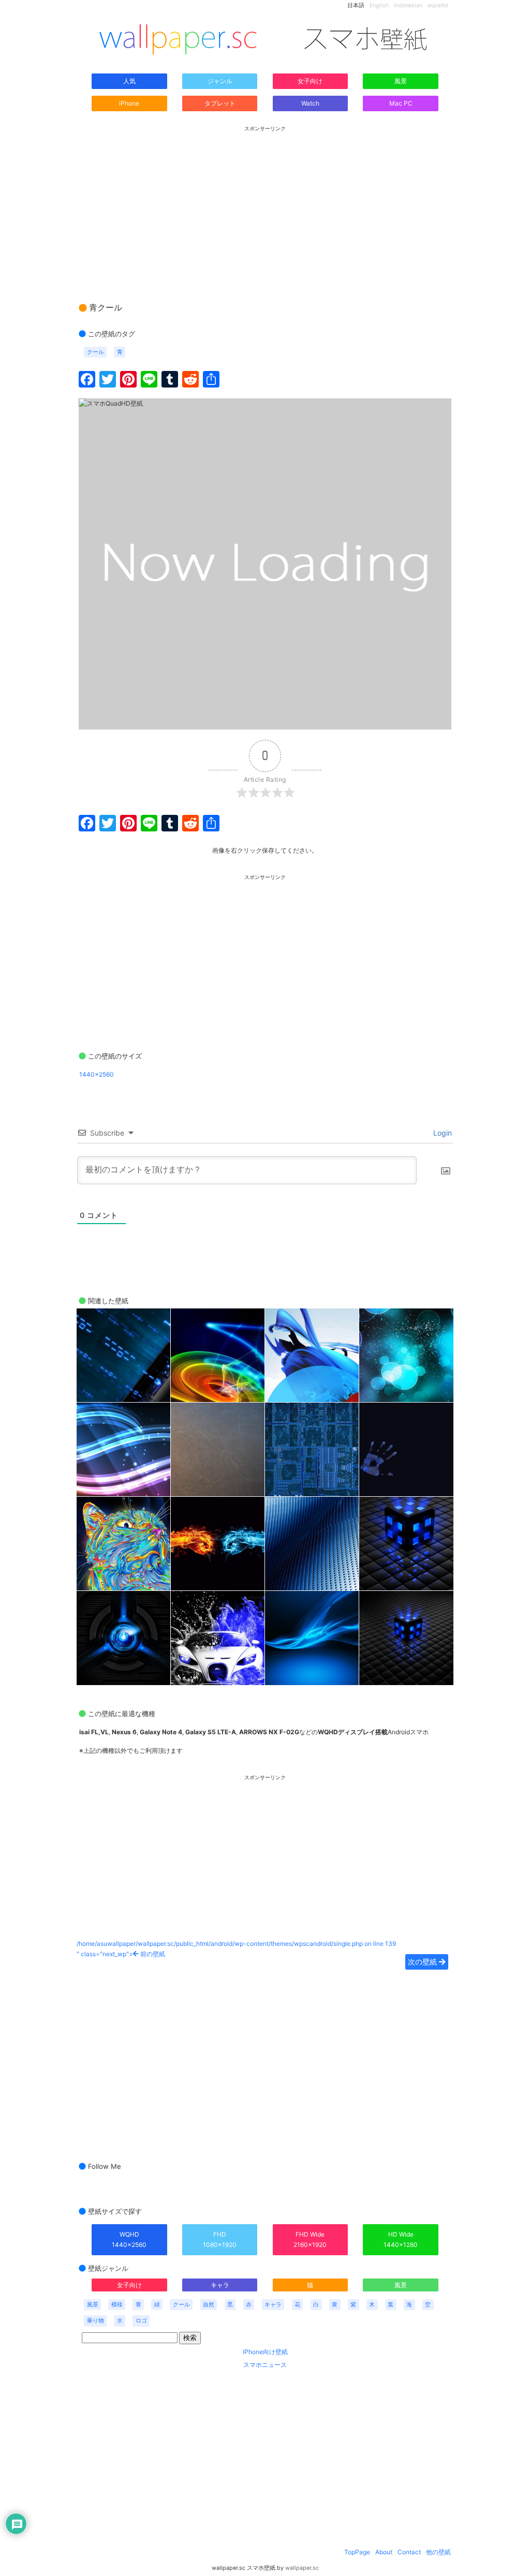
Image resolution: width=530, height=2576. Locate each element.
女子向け (310, 81)
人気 (129, 81)
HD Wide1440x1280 (401, 2239)
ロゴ (141, 2321)
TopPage (357, 2552)
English (379, 5)
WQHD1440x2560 (129, 2239)
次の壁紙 (423, 1962)
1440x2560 (97, 1074)
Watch (310, 103)
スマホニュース (265, 2365)
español (438, 5)
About (384, 2552)
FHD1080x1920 (220, 2239)
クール (95, 352)
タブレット (220, 103)
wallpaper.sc (302, 2568)
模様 (117, 2305)
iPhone (129, 103)
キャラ (220, 2285)
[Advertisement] (265, 204)
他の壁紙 (438, 2552)
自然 (209, 2305)
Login (441, 1133)
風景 (401, 81)
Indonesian (408, 5)
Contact (409, 2552)
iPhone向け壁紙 (265, 2352)
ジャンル (220, 81)
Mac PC (401, 103)
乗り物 (95, 2321)
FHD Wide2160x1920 (310, 2239)
